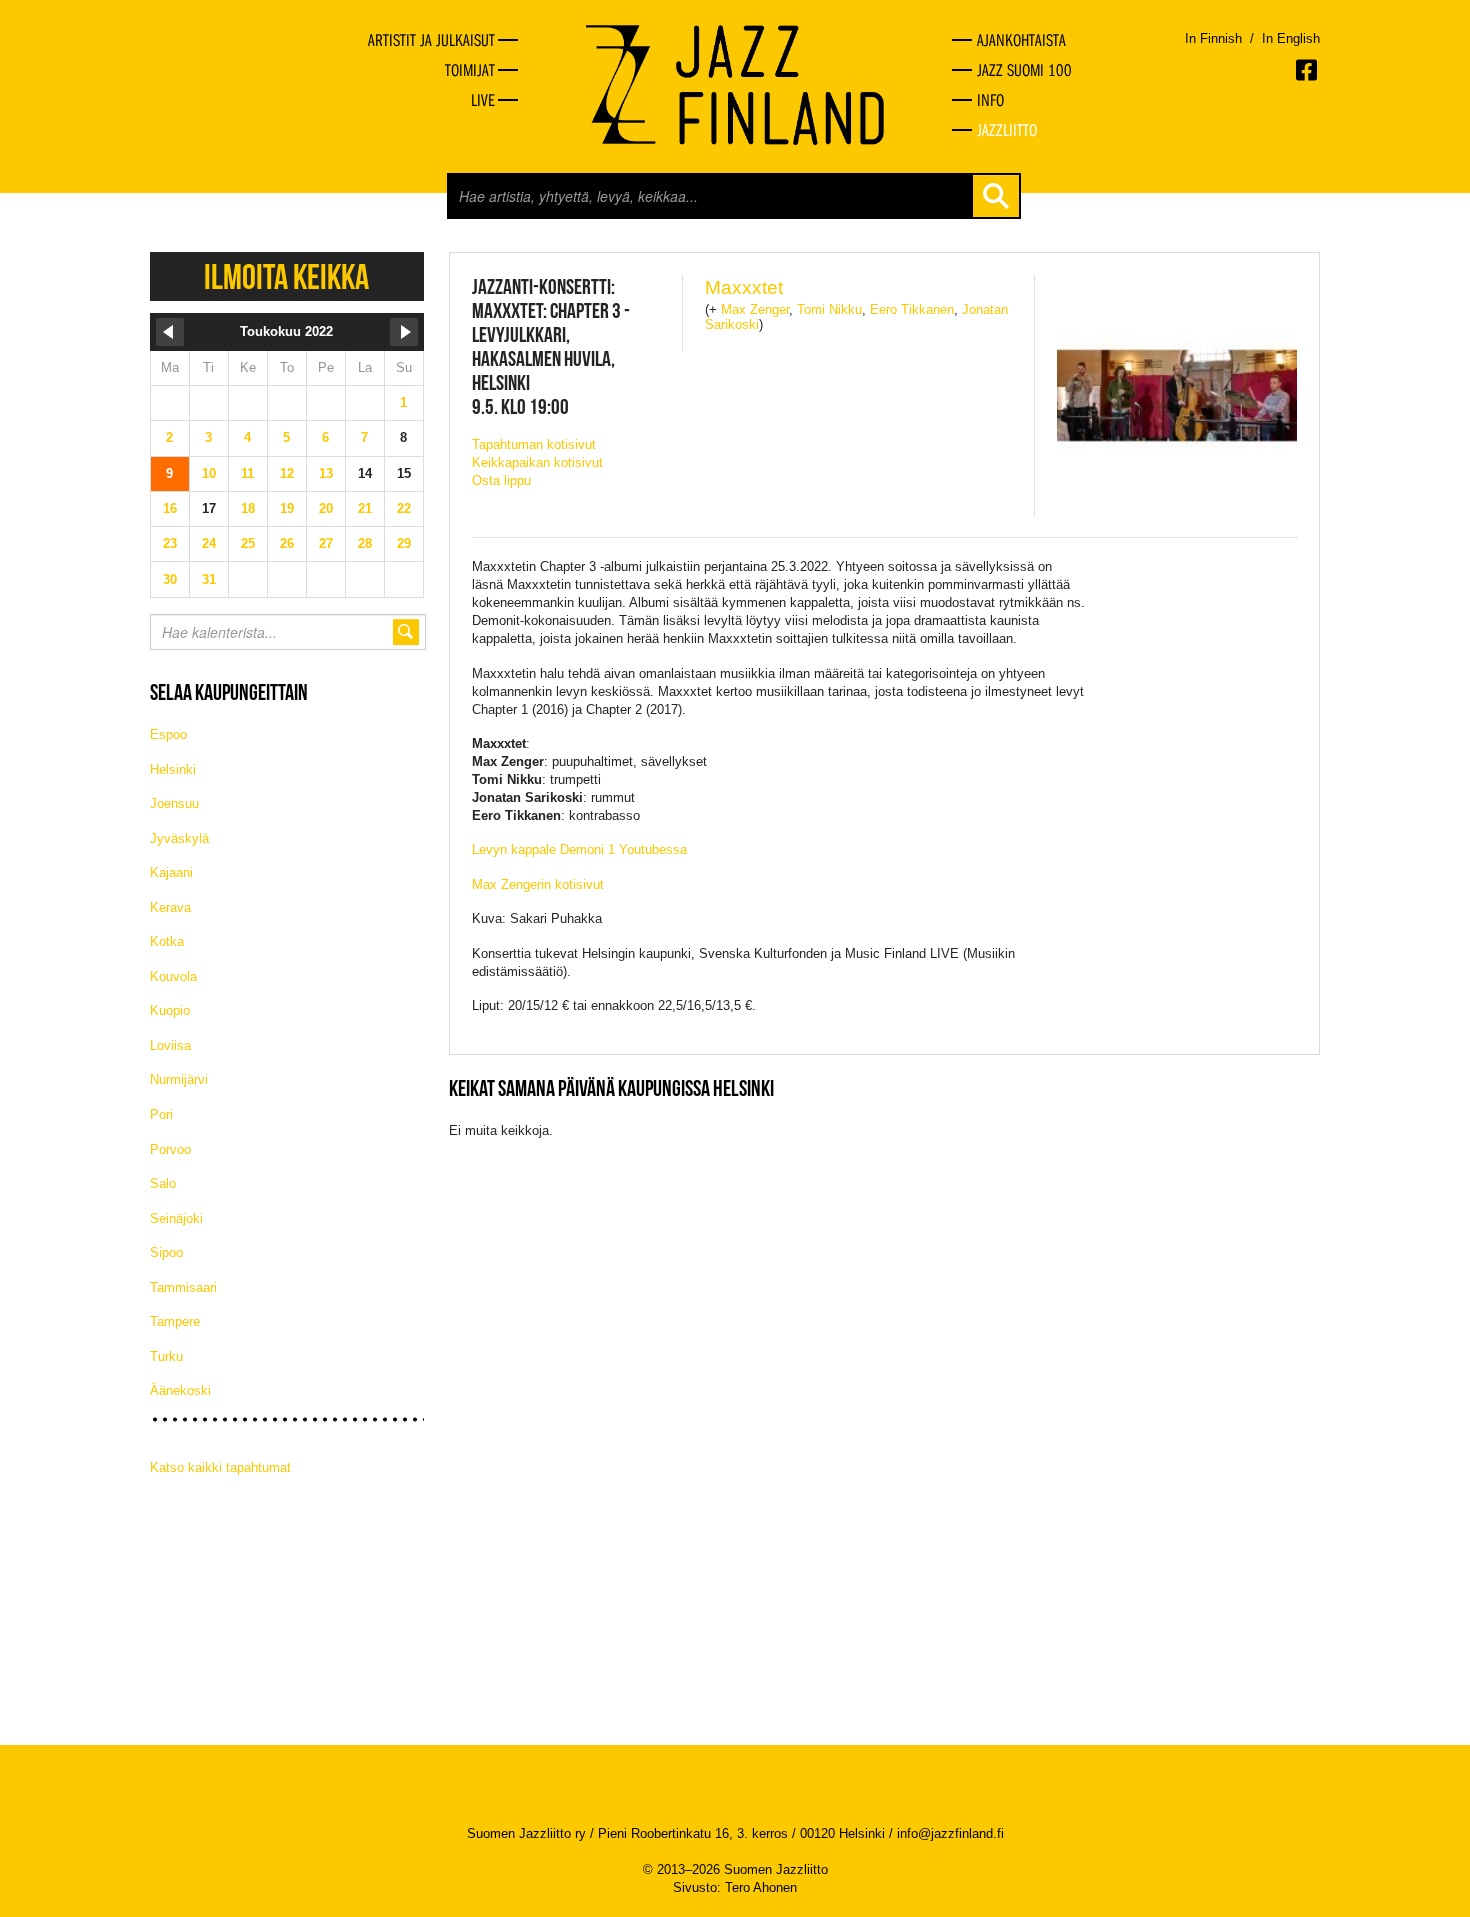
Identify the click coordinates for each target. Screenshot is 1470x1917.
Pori (161, 1114)
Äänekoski (180, 1390)
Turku (166, 1356)
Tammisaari (183, 1287)
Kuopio (170, 1010)
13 (326, 473)
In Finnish (1213, 38)
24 (209, 543)
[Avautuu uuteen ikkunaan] (1308, 70)
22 (404, 508)
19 (287, 508)
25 (248, 543)
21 (365, 508)
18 (248, 508)
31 (209, 579)
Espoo (168, 734)
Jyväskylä (179, 838)
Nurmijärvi (179, 1079)
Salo (163, 1183)
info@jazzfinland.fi (950, 1833)
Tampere (175, 1321)
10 (209, 473)
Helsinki (173, 769)
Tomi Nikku (829, 309)
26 (287, 543)
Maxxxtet (744, 287)
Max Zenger (755, 309)
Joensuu (174, 803)
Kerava (170, 907)
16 (170, 508)
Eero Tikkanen (912, 309)
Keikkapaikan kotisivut (537, 462)
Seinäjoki (176, 1218)
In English (1291, 38)
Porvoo (170, 1149)
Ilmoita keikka (286, 276)
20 (326, 508)
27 (326, 543)
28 (365, 543)
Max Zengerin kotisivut (538, 884)
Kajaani (171, 872)
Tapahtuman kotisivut (534, 444)
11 (247, 473)
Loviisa (170, 1045)
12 (287, 473)
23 (170, 543)
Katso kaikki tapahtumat (220, 1467)
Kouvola (173, 976)
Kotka (167, 941)
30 (170, 579)
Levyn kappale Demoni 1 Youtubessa (579, 849)
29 (404, 543)
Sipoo (166, 1252)
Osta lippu (501, 480)
